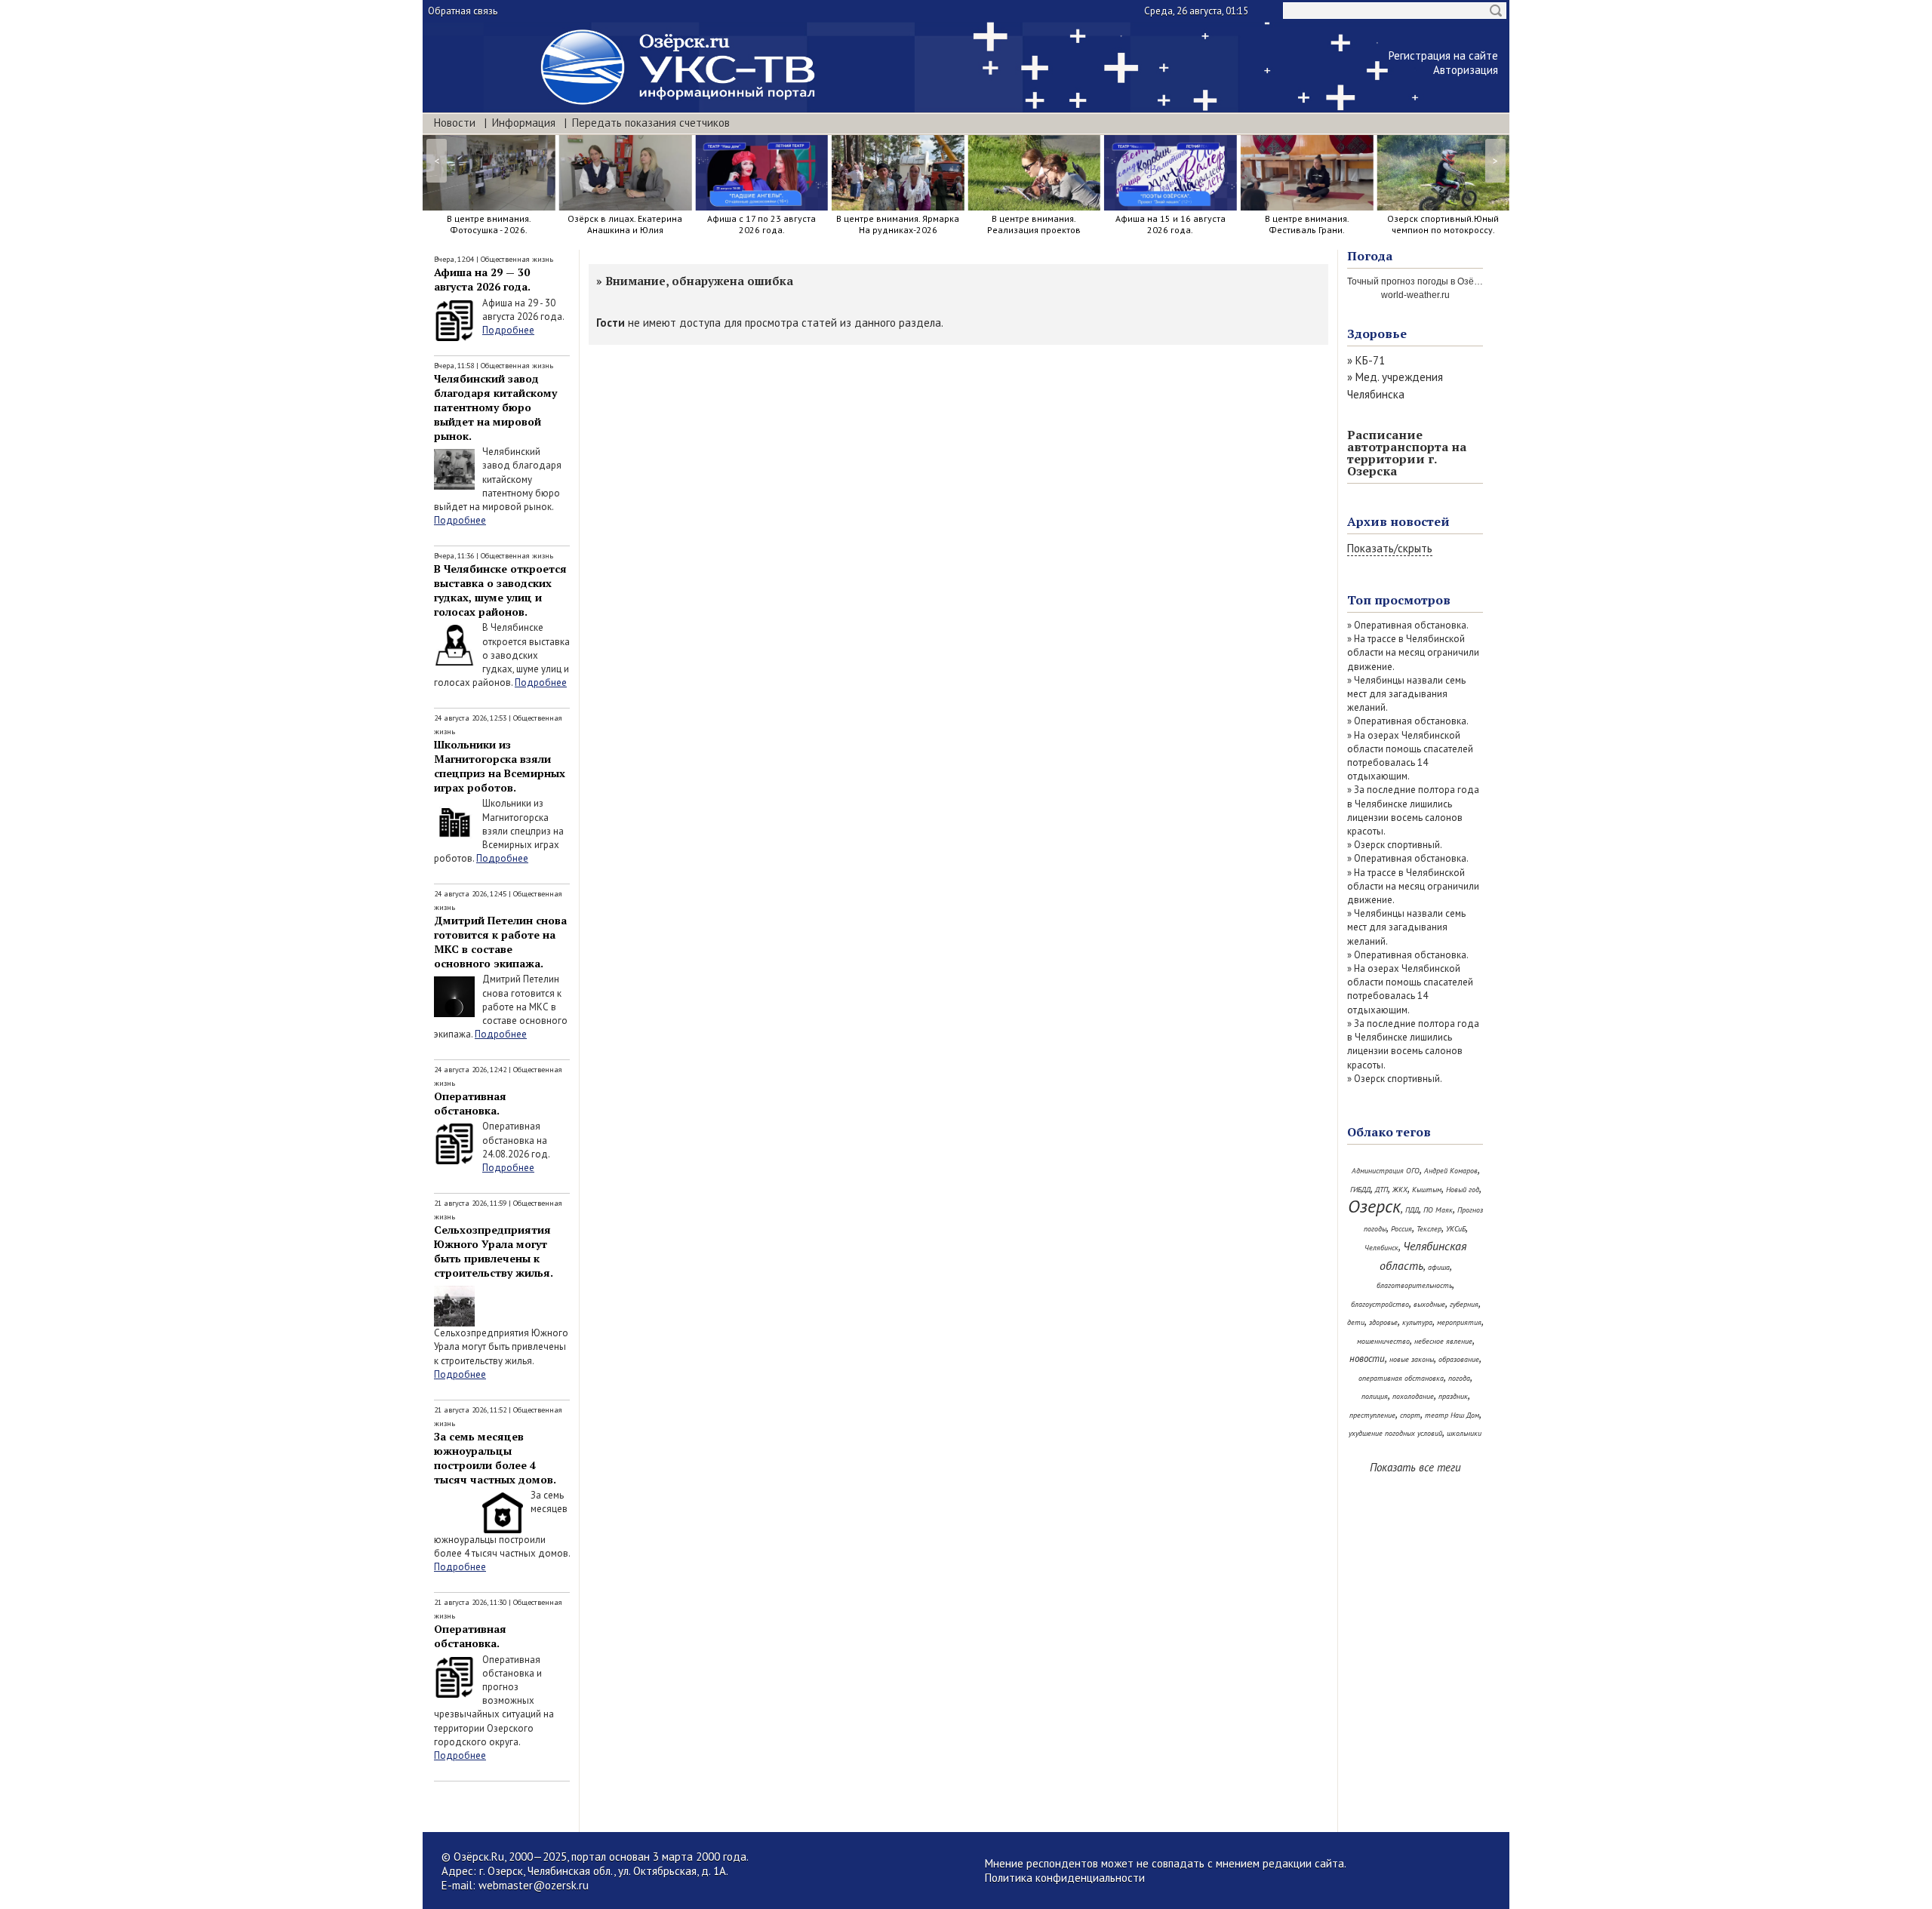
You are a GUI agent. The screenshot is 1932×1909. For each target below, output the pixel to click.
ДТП (1381, 1190)
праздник (1453, 1396)
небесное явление (1443, 1341)
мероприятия (1459, 1322)
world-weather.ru (1415, 295)
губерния (1464, 1304)
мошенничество (1383, 1341)
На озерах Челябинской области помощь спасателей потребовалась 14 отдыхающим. (1410, 756)
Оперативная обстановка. (470, 1103)
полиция (1375, 1396)
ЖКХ (1400, 1190)
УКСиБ (1456, 1229)
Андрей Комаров (1451, 1171)
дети (1356, 1322)
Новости (455, 123)
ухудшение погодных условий (1395, 1433)
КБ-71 (1370, 360)
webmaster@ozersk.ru (534, 1885)
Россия (1401, 1229)
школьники (1464, 1433)
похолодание (1413, 1396)
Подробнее (508, 330)
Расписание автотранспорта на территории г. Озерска (1407, 453)
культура (1417, 1322)
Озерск (1374, 1206)
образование (1459, 1359)
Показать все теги (1415, 1467)
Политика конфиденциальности (1065, 1878)
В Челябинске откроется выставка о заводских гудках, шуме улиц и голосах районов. (500, 590)
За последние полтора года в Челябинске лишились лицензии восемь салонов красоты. (1413, 810)
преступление (1372, 1415)
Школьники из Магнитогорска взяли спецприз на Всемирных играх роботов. (500, 766)
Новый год (1463, 1190)
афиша (1439, 1267)
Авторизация (1466, 70)
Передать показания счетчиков (651, 123)
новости (1367, 1359)
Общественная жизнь (517, 259)
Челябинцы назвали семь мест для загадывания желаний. (1406, 694)
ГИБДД (1360, 1190)
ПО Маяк (1438, 1210)
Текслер (1429, 1229)
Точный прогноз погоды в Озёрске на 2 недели (1447, 281)
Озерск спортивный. (1398, 845)
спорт (1410, 1415)
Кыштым (1427, 1190)
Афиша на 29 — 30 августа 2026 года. (482, 279)
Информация (524, 123)
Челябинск (1381, 1248)
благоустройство (1380, 1304)
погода (1459, 1378)
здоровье (1383, 1322)
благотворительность (1414, 1285)
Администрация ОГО (1386, 1171)
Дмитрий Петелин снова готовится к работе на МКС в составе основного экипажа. (500, 942)
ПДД (1412, 1210)
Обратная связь (463, 11)
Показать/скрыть (1390, 548)
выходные (1429, 1304)
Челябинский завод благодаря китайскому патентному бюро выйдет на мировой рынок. (495, 407)
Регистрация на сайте (1443, 55)
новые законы (1412, 1359)
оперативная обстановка (1401, 1378)
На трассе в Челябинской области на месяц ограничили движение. (1413, 652)
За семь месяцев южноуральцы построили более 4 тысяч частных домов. (495, 1458)
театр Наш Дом (1452, 1415)
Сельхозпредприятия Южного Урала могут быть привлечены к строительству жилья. (494, 1251)
